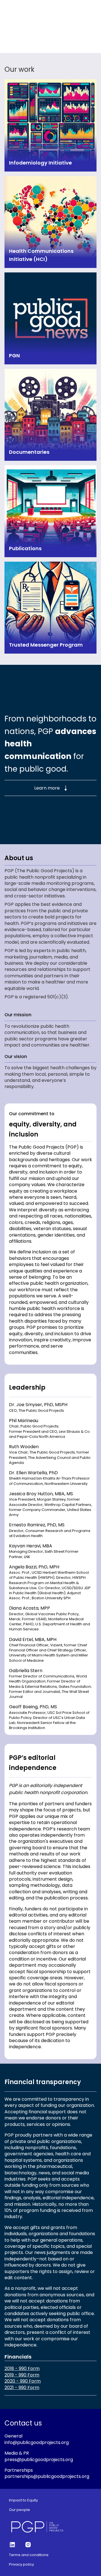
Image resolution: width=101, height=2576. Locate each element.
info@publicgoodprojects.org (37, 2442)
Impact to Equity (23, 2500)
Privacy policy (21, 2565)
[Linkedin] (12, 2545)
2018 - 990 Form (22, 2369)
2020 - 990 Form (23, 2381)
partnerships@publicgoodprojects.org (47, 2476)
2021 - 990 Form (22, 2388)
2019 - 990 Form (22, 2375)
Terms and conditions (29, 2555)
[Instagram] (28, 2545)
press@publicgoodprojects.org (39, 2460)
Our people (19, 2510)
